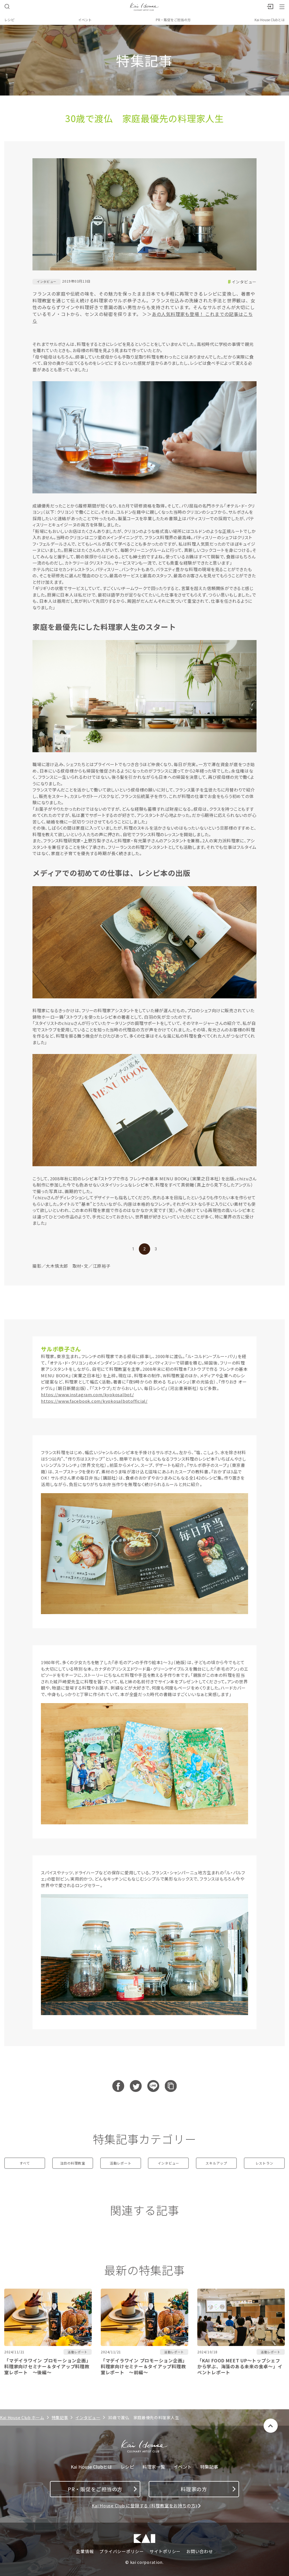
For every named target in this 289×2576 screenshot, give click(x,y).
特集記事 (60, 2417)
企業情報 (85, 2551)
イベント (85, 20)
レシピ (9, 20)
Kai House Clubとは (270, 20)
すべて (25, 2163)
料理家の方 (194, 2489)
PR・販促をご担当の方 (173, 20)
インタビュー (244, 282)
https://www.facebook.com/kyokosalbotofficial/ (94, 1401)
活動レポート (121, 2163)
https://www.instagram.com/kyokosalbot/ (87, 1394)
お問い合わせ (200, 2551)
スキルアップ (216, 2163)
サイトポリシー (165, 2551)
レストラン (264, 2163)
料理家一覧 (154, 2467)
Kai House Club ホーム (22, 2417)
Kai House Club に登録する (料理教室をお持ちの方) (144, 2505)
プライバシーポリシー (122, 2551)
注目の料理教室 (73, 2163)
